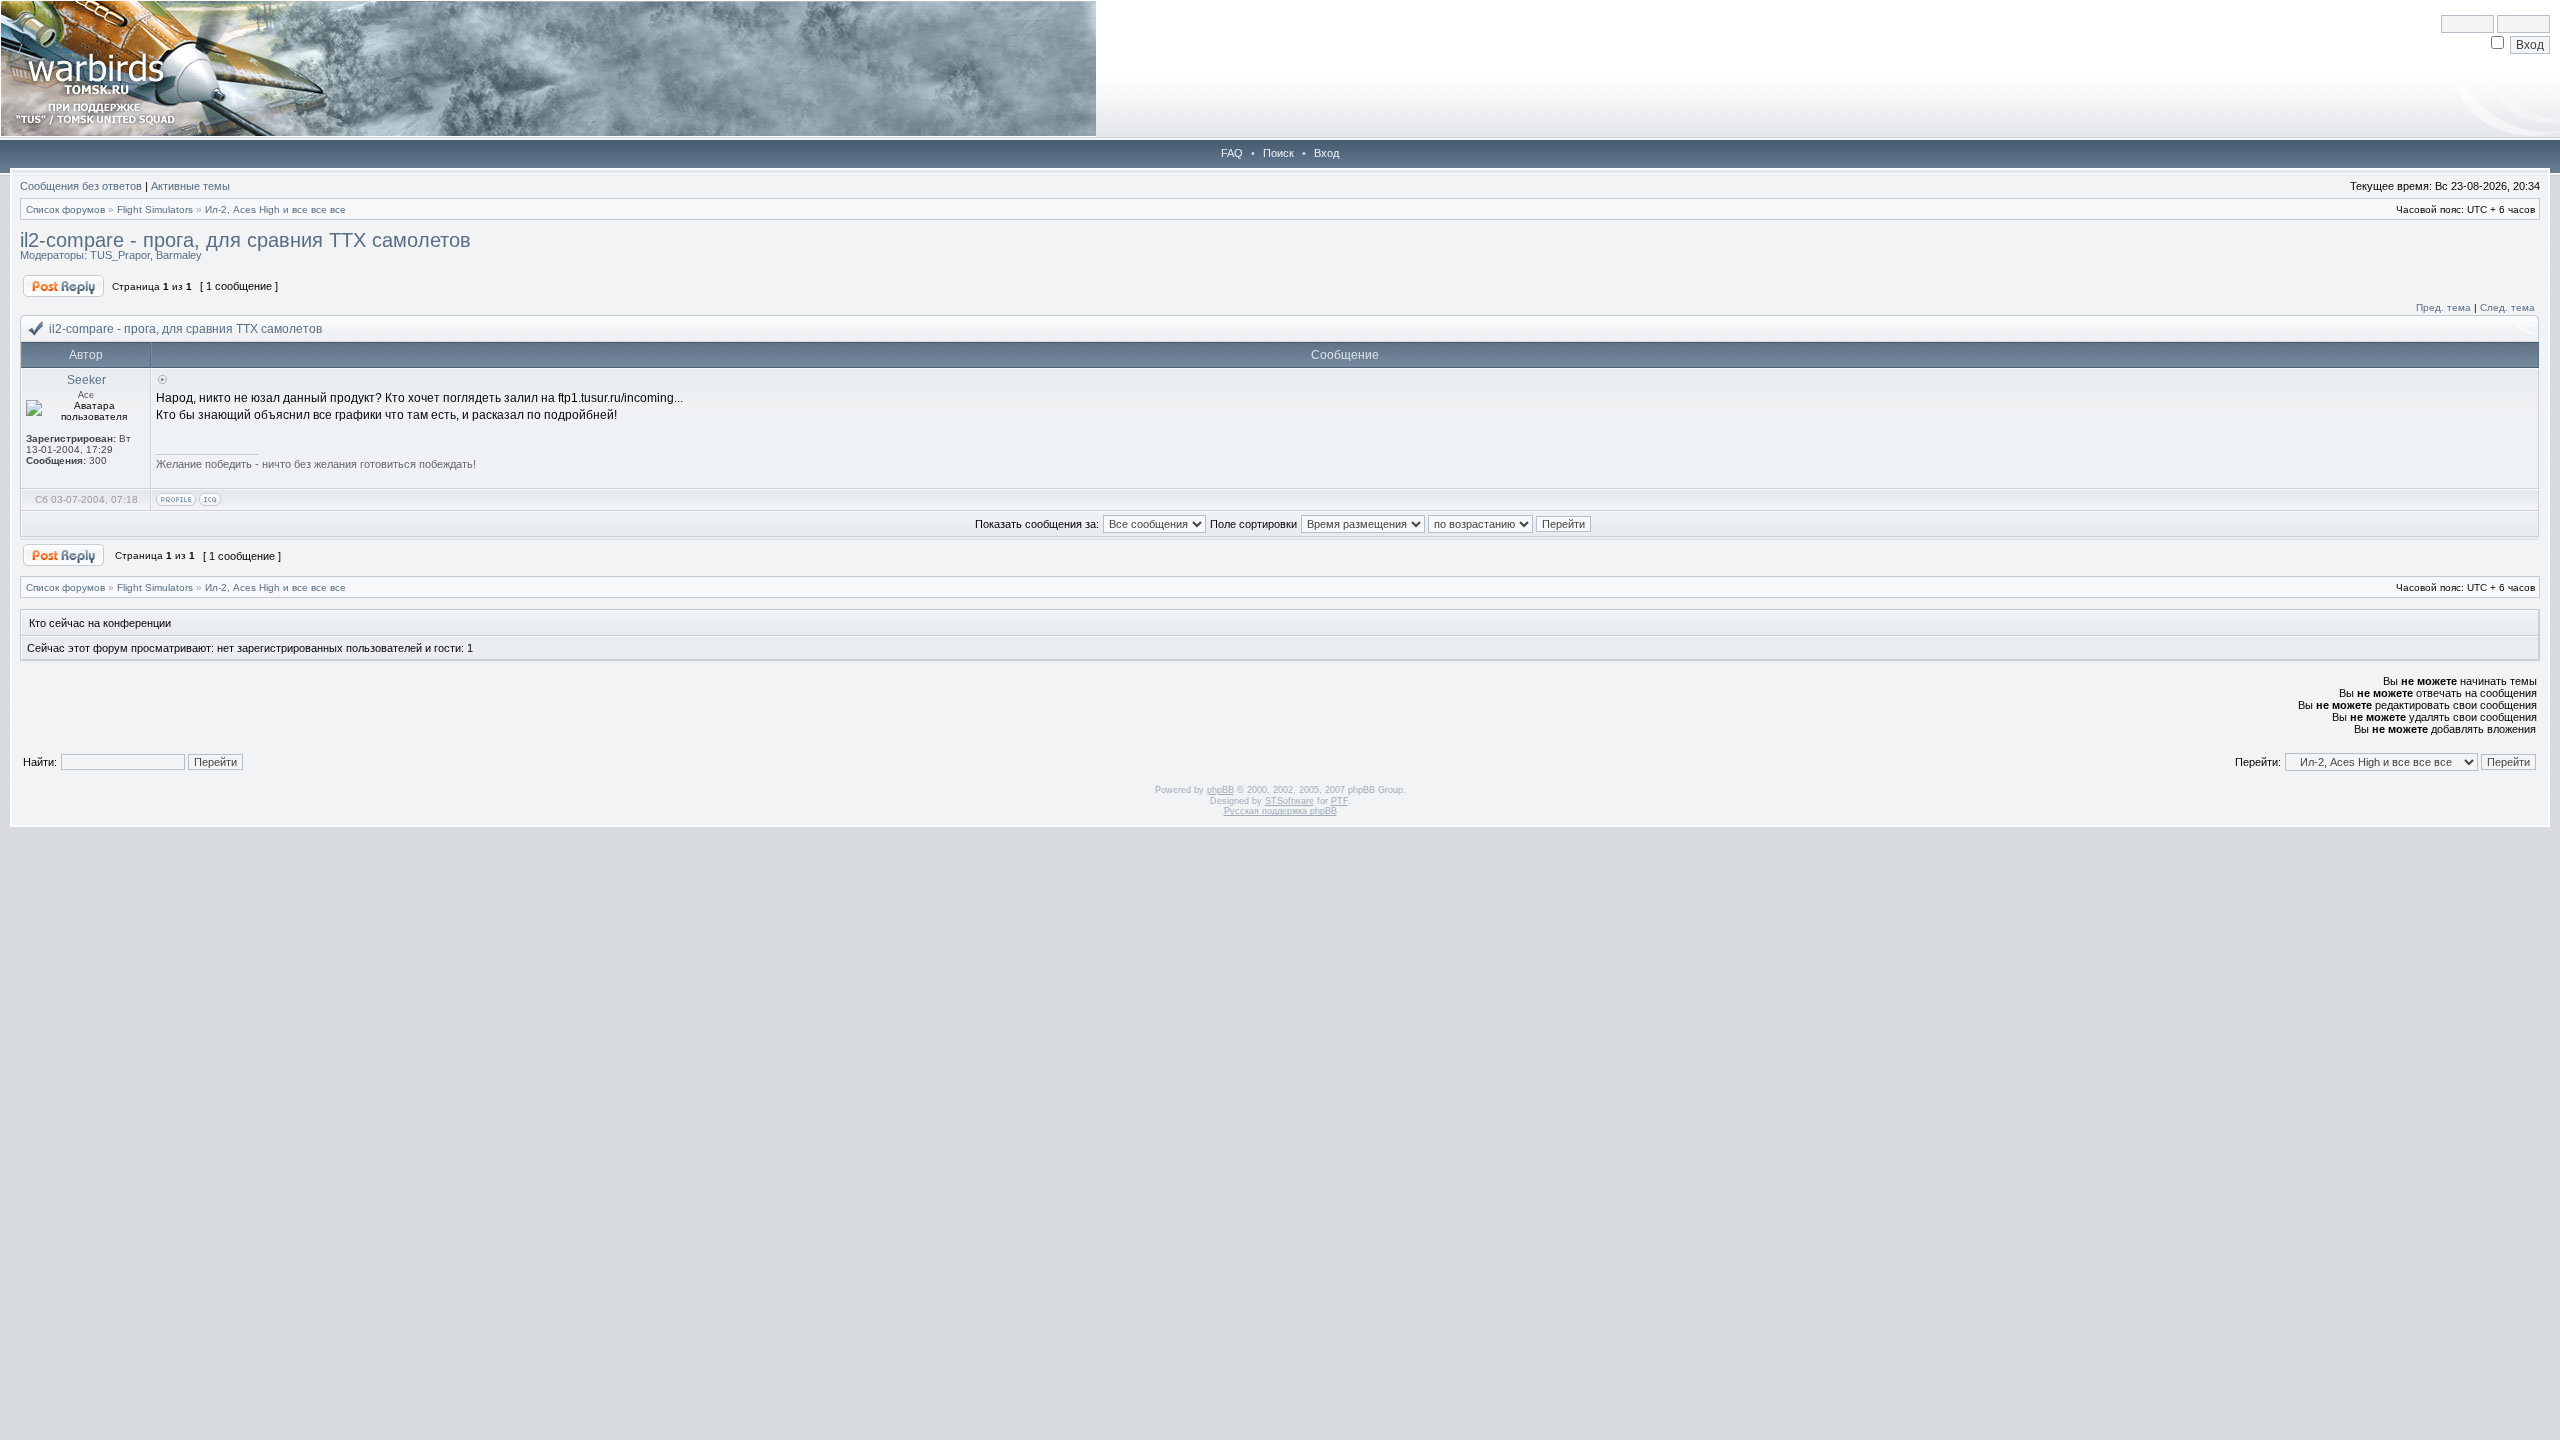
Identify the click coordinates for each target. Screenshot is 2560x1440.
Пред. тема (2443, 307)
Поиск (1278, 153)
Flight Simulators (155, 209)
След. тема (2507, 307)
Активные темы (190, 186)
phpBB (1220, 790)
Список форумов (65, 209)
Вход (1326, 153)
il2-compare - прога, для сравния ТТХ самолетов (245, 240)
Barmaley (179, 255)
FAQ (1232, 153)
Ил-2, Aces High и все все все (275, 209)
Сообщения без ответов (81, 186)
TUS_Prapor (120, 255)
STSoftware (1289, 801)
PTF (1339, 801)
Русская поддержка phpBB (1280, 811)
